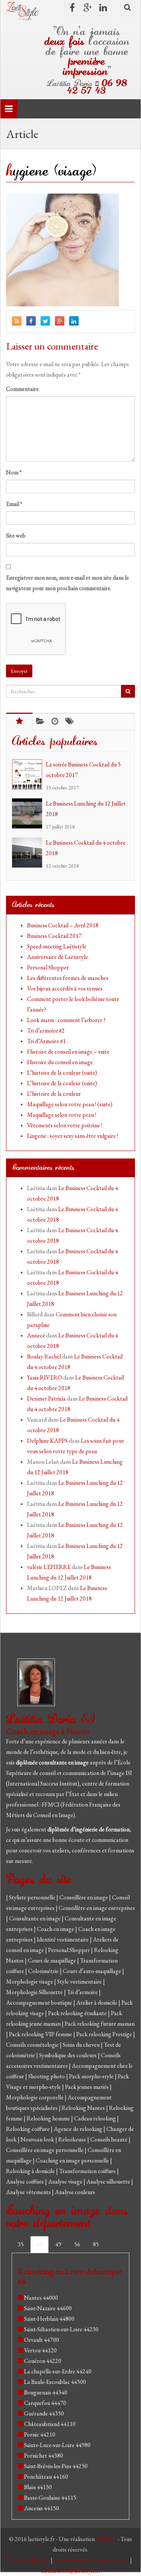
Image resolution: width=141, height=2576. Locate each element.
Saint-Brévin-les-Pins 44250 (56, 2466)
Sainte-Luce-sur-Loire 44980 (57, 2445)
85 (96, 2244)
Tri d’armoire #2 (46, 1031)
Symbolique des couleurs (68, 2055)
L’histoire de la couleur (54, 1094)
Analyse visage (66, 2181)
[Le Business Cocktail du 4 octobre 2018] (29, 853)
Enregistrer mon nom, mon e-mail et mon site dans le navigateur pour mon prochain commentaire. (67, 583)
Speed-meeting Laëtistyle (57, 946)
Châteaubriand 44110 (50, 2424)
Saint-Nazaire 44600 (48, 2308)
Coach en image (56, 1929)
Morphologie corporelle (35, 2097)
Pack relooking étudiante (78, 2013)
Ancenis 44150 (42, 2508)
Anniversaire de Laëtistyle (58, 957)
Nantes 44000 (41, 2298)
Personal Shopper (48, 967)
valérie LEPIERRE (49, 1567)
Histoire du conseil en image (60, 1062)
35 (21, 2244)
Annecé (36, 1335)
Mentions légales (28, 2560)
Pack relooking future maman (100, 2024)
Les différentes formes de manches (68, 978)
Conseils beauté (109, 2139)
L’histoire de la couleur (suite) (62, 1073)
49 (58, 2244)
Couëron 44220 (43, 2361)
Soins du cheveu (82, 2045)
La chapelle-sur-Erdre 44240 (58, 2371)
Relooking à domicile (31, 2171)
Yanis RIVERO (45, 1377)
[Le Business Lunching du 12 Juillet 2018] (29, 813)
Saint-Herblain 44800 (49, 2319)
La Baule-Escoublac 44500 (55, 2382)
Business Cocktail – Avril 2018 (63, 925)
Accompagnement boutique (40, 2003)
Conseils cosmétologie (33, 2045)
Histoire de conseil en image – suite (68, 1052)
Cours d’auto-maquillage (92, 1971)
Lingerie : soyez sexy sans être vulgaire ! (73, 1136)
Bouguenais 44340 (46, 2392)
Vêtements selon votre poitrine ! (65, 1125)
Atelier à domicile (97, 2003)
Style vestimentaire (80, 1982)
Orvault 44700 (42, 2340)
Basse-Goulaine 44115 (50, 2498)
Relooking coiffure (28, 2129)
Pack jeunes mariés (87, 2087)
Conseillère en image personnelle (45, 2150)
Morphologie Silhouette (35, 1992)
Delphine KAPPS (47, 1441)
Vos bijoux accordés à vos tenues (65, 988)
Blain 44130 (38, 2487)
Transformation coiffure (88, 2171)
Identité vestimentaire (63, 1939)
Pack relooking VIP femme (41, 2034)
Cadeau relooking (96, 2118)
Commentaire (22, 389)
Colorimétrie (44, 1971)
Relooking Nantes (84, 2108)
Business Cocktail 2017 (54, 936)
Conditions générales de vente (92, 2560)
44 (39, 2244)
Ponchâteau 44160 (46, 2477)
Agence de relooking (79, 2129)
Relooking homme (49, 2118)
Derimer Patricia (46, 1399)
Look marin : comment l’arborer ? (66, 1020)
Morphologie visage (30, 1982)
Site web (16, 535)
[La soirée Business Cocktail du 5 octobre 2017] (29, 774)
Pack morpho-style (92, 2076)
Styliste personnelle (33, 1897)
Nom (14, 472)
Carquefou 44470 (45, 2403)
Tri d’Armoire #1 (46, 1041)
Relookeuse (73, 2139)
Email (14, 504)
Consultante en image (35, 1918)
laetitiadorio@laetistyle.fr (71, 2571)
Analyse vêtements (29, 2192)
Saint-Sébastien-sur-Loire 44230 (61, 2329)
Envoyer (19, 671)
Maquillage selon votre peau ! (62, 1115)
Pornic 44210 (40, 2434)
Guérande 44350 (44, 2413)
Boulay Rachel (44, 1356)
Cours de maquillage (52, 1960)
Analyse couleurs (75, 2192)
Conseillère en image (84, 1897)
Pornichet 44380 (44, 2456)
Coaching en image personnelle (73, 2160)
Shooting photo (47, 2076)
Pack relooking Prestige (105, 2034)
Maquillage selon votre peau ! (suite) (70, 1104)
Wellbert (107, 2539)
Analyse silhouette (109, 2181)
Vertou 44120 (40, 2350)
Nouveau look (38, 2139)
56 (77, 2244)
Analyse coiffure (26, 2181)
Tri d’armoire (83, 1992)
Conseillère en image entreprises (97, 1908)
